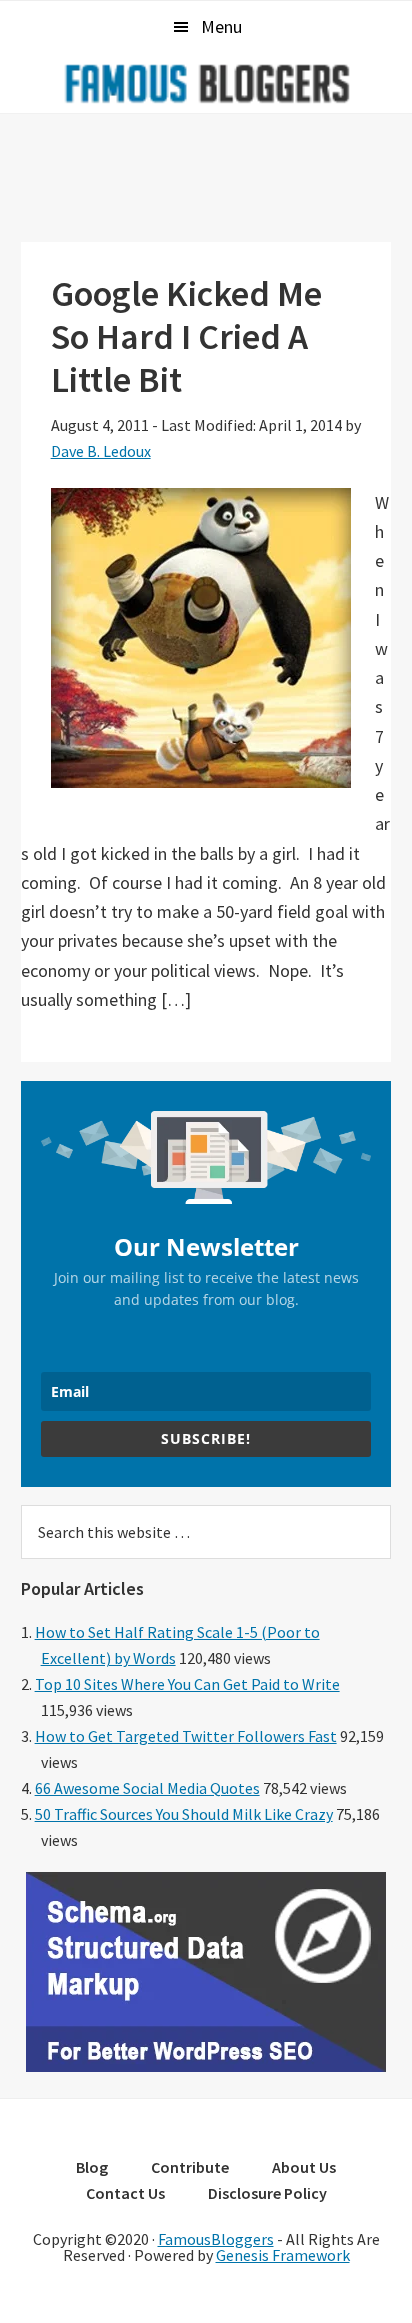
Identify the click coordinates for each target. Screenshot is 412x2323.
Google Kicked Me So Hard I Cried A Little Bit (186, 336)
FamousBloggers (216, 2239)
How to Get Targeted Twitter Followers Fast (186, 1736)
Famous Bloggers (206, 83)
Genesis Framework (283, 2255)
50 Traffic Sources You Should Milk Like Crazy (184, 1814)
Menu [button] (221, 26)
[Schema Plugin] (206, 2066)
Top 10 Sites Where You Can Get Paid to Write (187, 1684)
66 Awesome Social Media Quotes (147, 1788)
